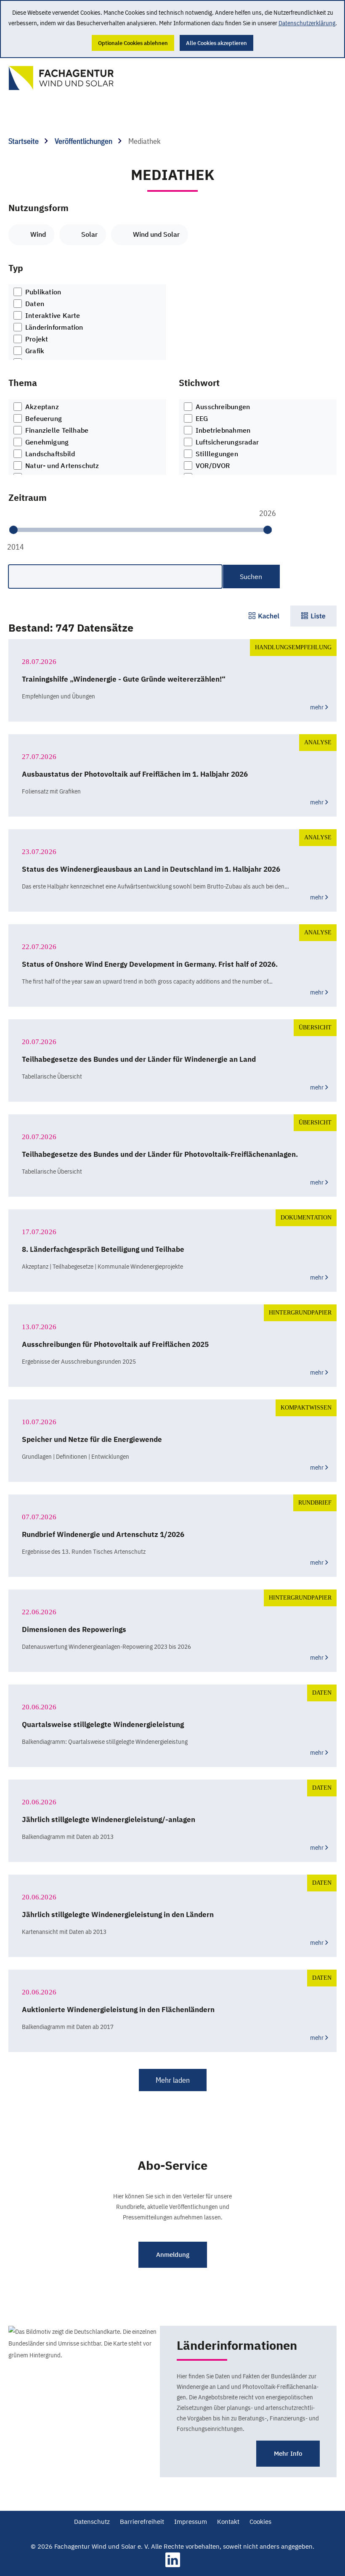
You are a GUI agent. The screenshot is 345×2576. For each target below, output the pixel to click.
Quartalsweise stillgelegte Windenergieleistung (103, 1724)
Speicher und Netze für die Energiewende (92, 1439)
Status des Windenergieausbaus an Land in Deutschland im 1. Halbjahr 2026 (151, 869)
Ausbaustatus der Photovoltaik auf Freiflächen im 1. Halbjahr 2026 (135, 774)
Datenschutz (92, 2522)
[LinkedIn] (173, 2565)
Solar (89, 234)
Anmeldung (173, 2255)
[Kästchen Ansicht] (264, 616)
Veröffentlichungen (84, 141)
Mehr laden (173, 2080)
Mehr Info (288, 2453)
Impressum (191, 2522)
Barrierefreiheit (142, 2522)
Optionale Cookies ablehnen (133, 43)
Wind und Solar (156, 234)
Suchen (251, 577)
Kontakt (228, 2522)
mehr (317, 707)
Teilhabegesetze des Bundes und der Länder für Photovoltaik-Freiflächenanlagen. (160, 1154)
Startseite (24, 141)
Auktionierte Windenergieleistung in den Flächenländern (118, 2010)
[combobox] (87, 322)
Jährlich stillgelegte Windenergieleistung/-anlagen (109, 1820)
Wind (38, 234)
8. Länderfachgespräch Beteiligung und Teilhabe (103, 1249)
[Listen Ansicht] (313, 616)
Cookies (260, 2522)
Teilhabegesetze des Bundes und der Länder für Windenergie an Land (139, 1059)
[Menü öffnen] (320, 74)
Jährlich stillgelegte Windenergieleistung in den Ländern (118, 1915)
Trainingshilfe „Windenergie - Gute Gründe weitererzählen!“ (124, 679)
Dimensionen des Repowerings (74, 1629)
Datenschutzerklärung (307, 23)
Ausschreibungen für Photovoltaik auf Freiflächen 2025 (115, 1344)
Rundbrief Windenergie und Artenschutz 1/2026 (103, 1534)
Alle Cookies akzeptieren (216, 43)
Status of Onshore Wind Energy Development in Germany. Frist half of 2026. (150, 964)
